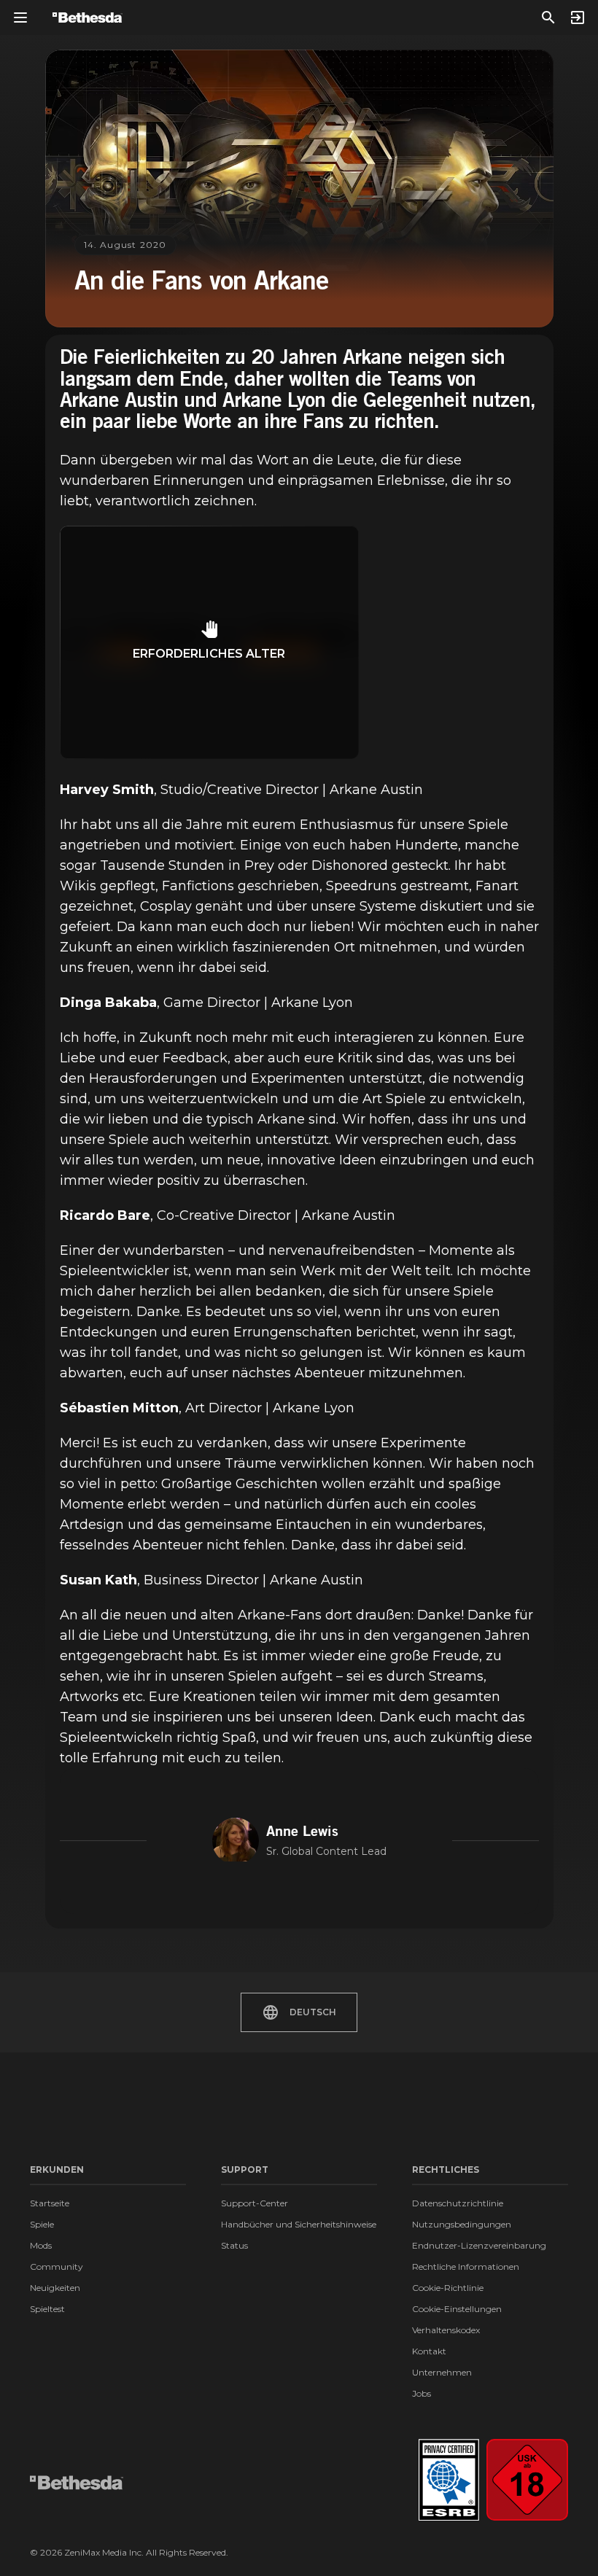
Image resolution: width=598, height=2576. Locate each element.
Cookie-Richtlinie (448, 2288)
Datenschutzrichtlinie (458, 2203)
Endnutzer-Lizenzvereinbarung (479, 2245)
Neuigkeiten (55, 2288)
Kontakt (429, 2351)
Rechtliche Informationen (466, 2266)
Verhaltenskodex (446, 2330)
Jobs (422, 2393)
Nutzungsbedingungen (462, 2224)
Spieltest (47, 2309)
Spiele (42, 2224)
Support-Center (255, 2203)
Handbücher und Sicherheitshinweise (299, 2224)
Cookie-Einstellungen (457, 2309)
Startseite (50, 2203)
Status (234, 2245)
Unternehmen (442, 2372)
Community (57, 2266)
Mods (41, 2245)
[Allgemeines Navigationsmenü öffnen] (20, 17)
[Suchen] (548, 17)
